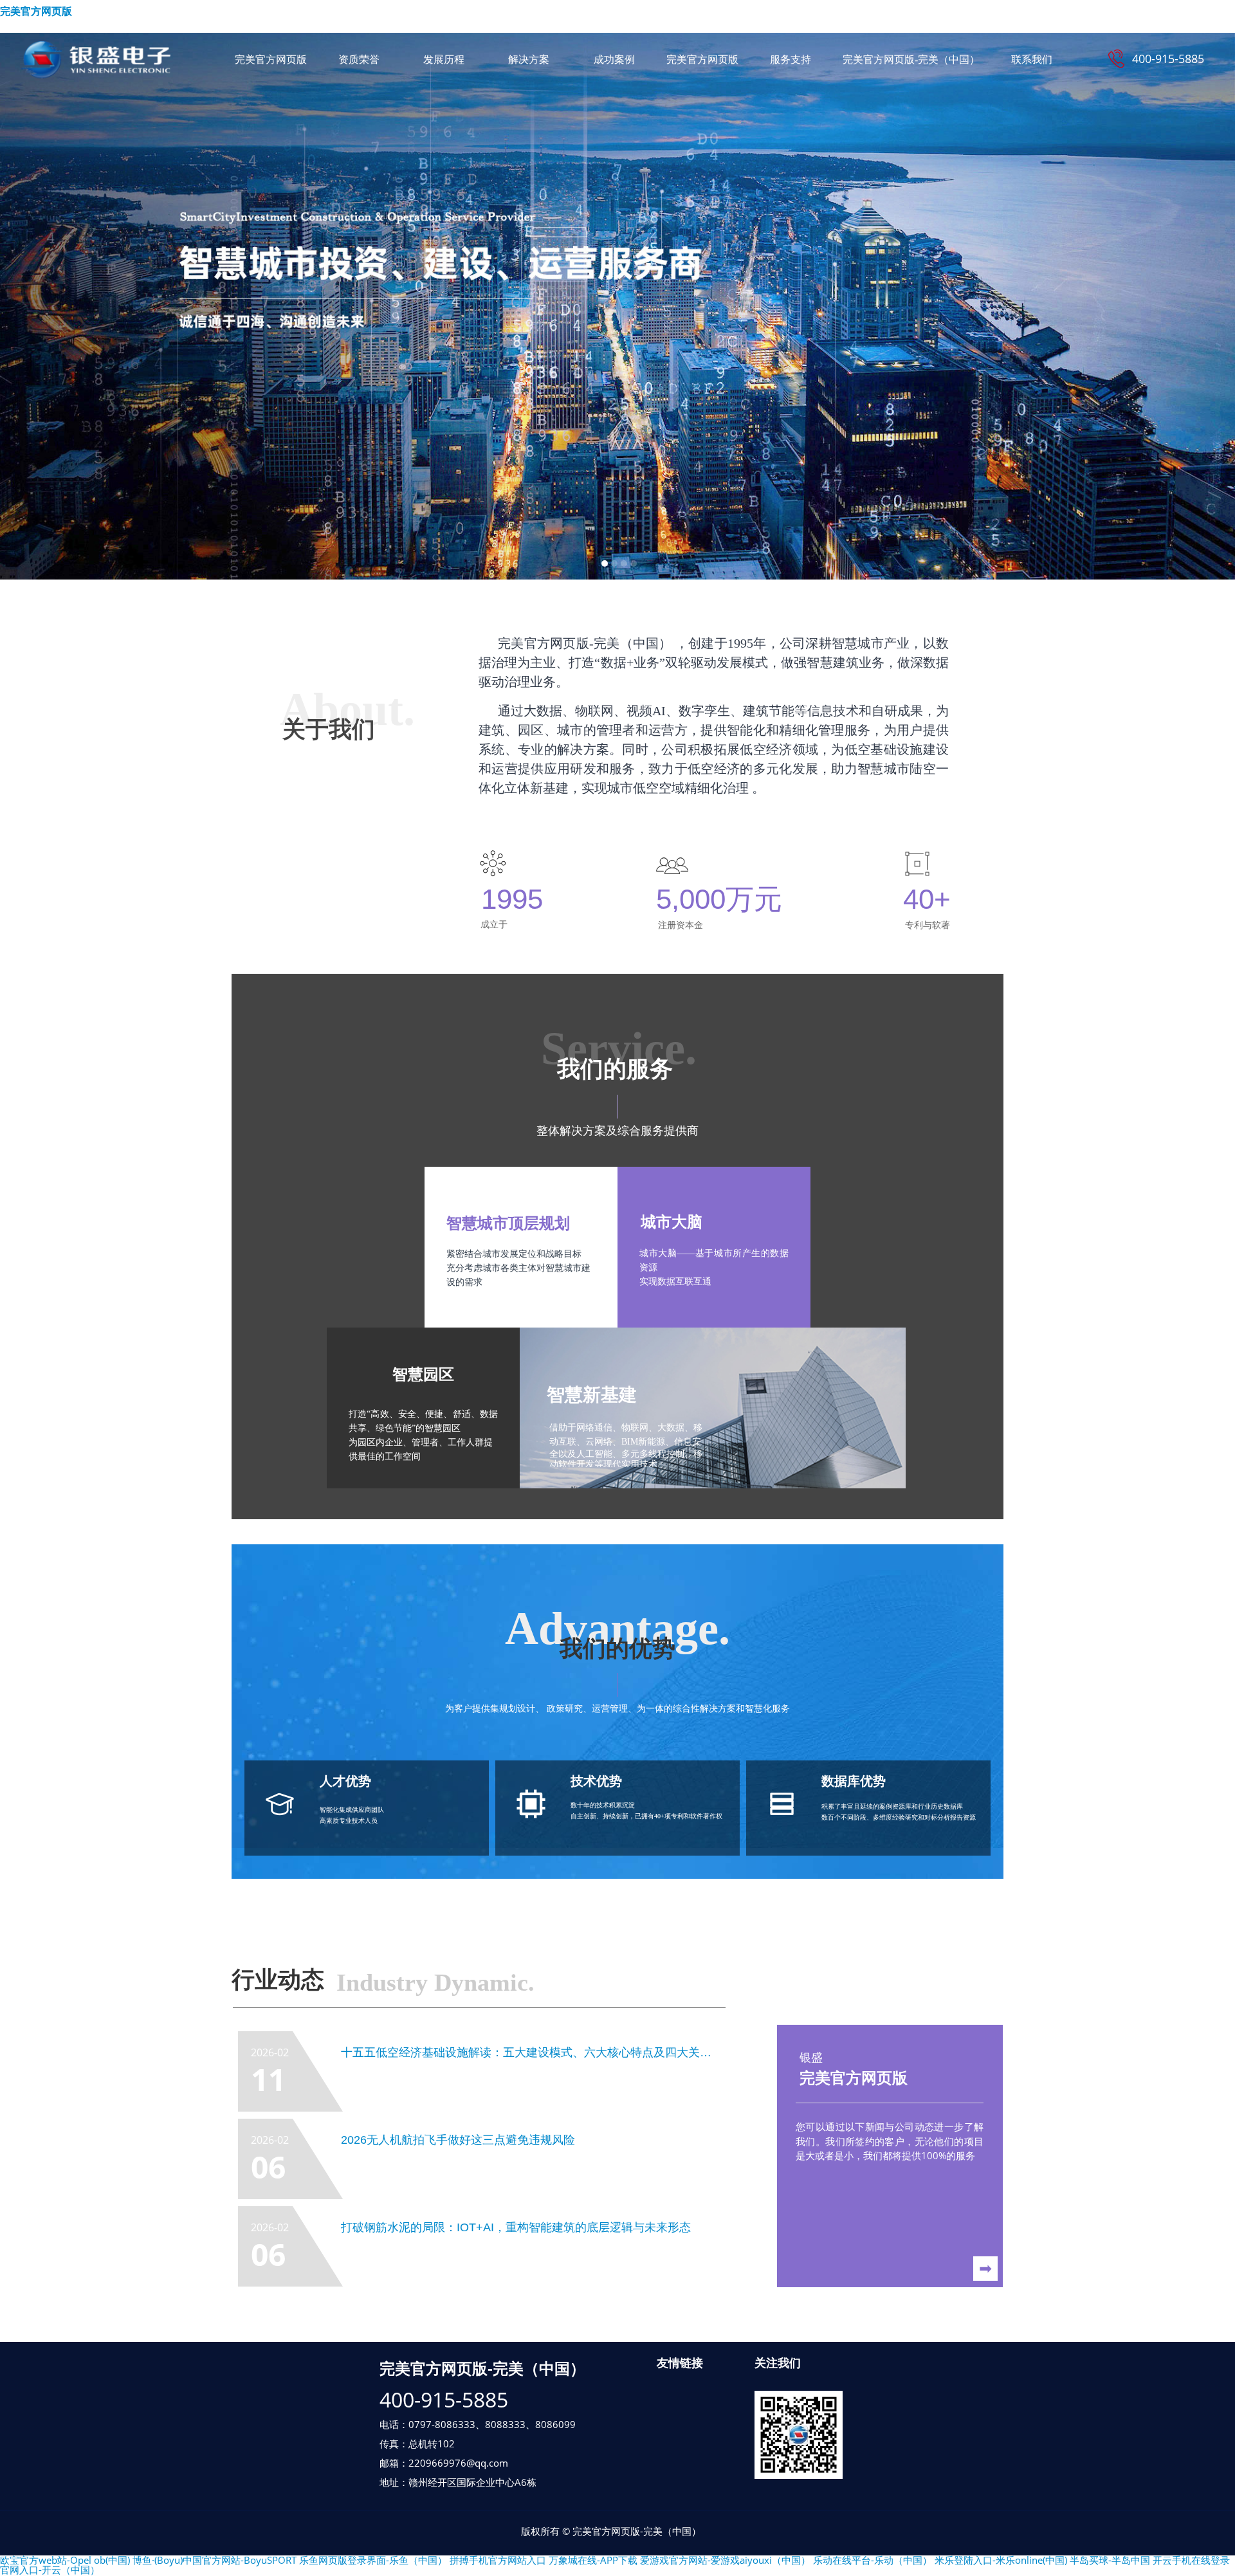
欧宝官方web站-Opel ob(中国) (65, 2560)
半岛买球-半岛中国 (1110, 2560)
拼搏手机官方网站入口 (498, 2560)
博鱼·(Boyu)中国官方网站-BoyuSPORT (215, 2560)
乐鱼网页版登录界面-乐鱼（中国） (373, 2560)
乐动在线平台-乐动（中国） (873, 2560)
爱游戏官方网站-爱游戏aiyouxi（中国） (725, 2560)
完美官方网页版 (36, 11)
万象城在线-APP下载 (593, 2560)
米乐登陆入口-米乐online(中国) (1001, 2560)
